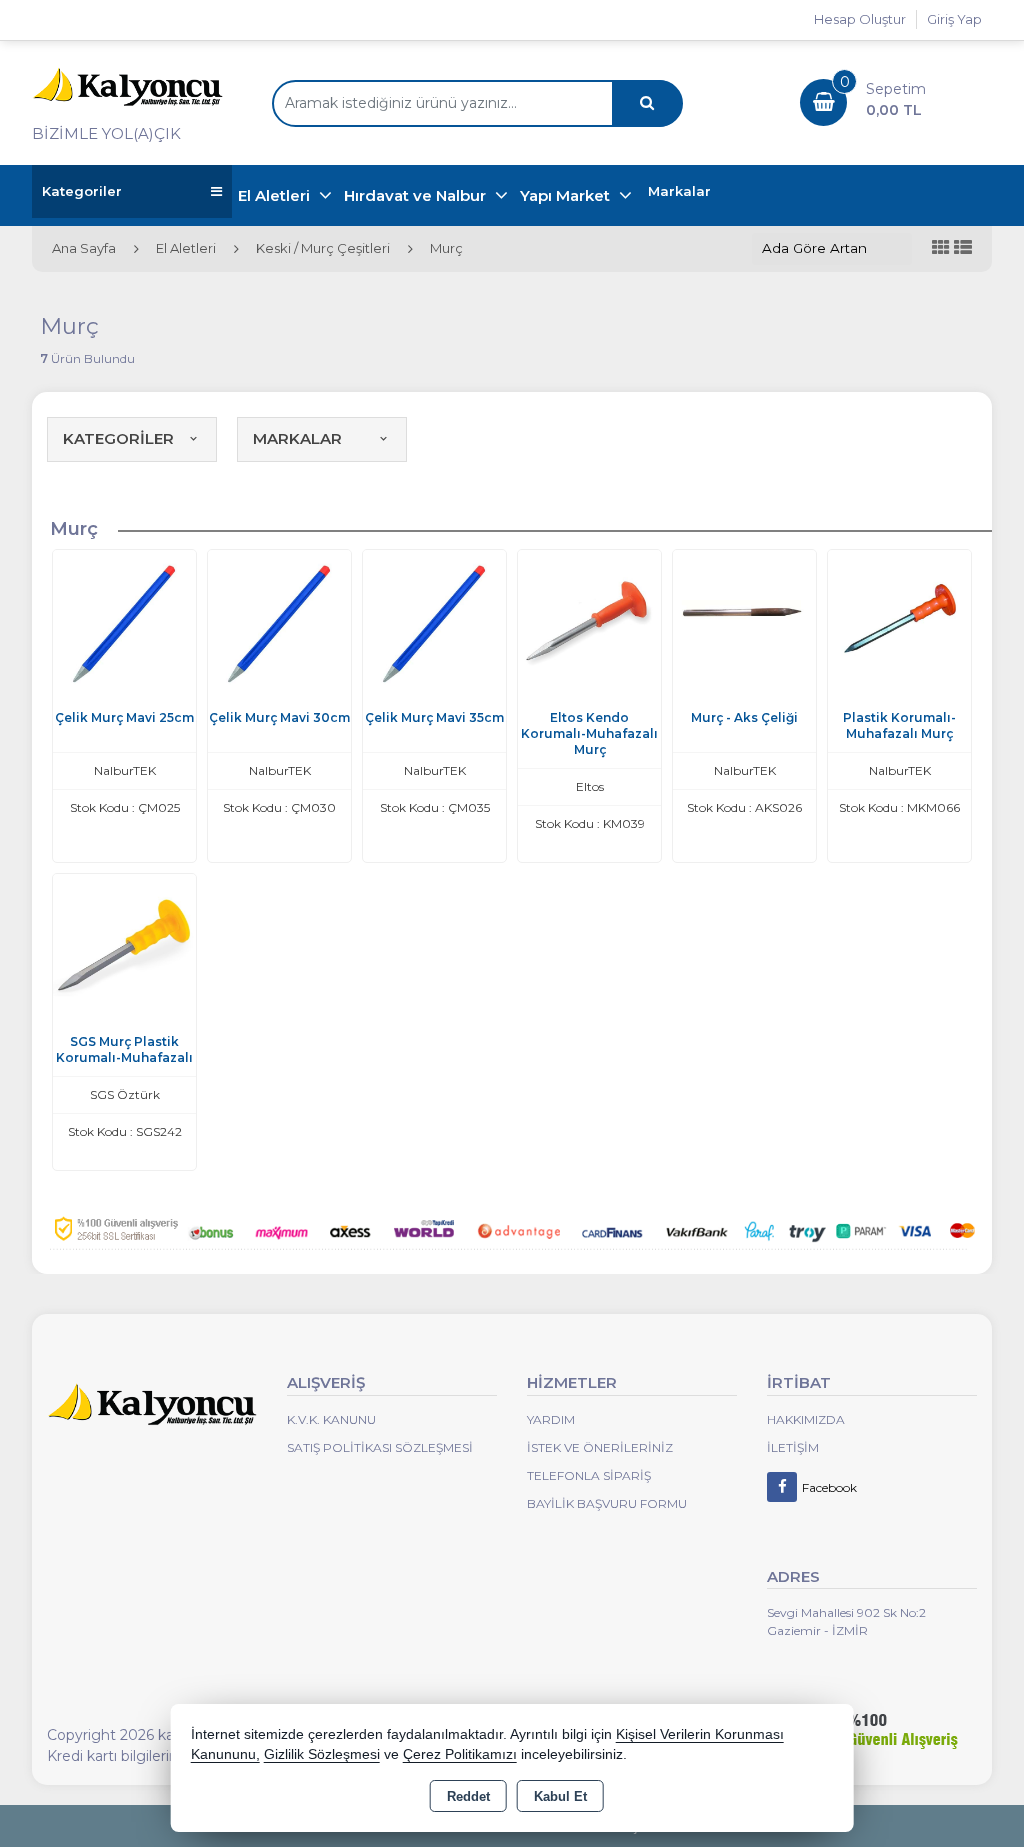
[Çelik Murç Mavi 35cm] (434, 620)
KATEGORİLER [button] (118, 438)
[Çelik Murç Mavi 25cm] (124, 620)
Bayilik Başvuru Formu (607, 1503)
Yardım (551, 1419)
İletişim (793, 1447)
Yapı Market (567, 195)
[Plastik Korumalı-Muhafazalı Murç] (899, 620)
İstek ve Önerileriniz (600, 1447)
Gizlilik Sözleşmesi (322, 1754)
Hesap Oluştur (860, 19)
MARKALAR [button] (297, 438)
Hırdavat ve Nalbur (417, 195)
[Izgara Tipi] (941, 248)
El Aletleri (276, 195)
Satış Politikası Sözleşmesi (380, 1447)
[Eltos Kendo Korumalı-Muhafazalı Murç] (589, 620)
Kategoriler (82, 191)
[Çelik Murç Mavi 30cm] (279, 620)
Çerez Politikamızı (460, 1754)
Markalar (679, 191)
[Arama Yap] (647, 103)
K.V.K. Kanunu (331, 1419)
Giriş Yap (954, 19)
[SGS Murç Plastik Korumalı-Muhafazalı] (124, 944)
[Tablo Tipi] (963, 248)
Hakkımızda (806, 1419)
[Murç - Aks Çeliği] (744, 620)
